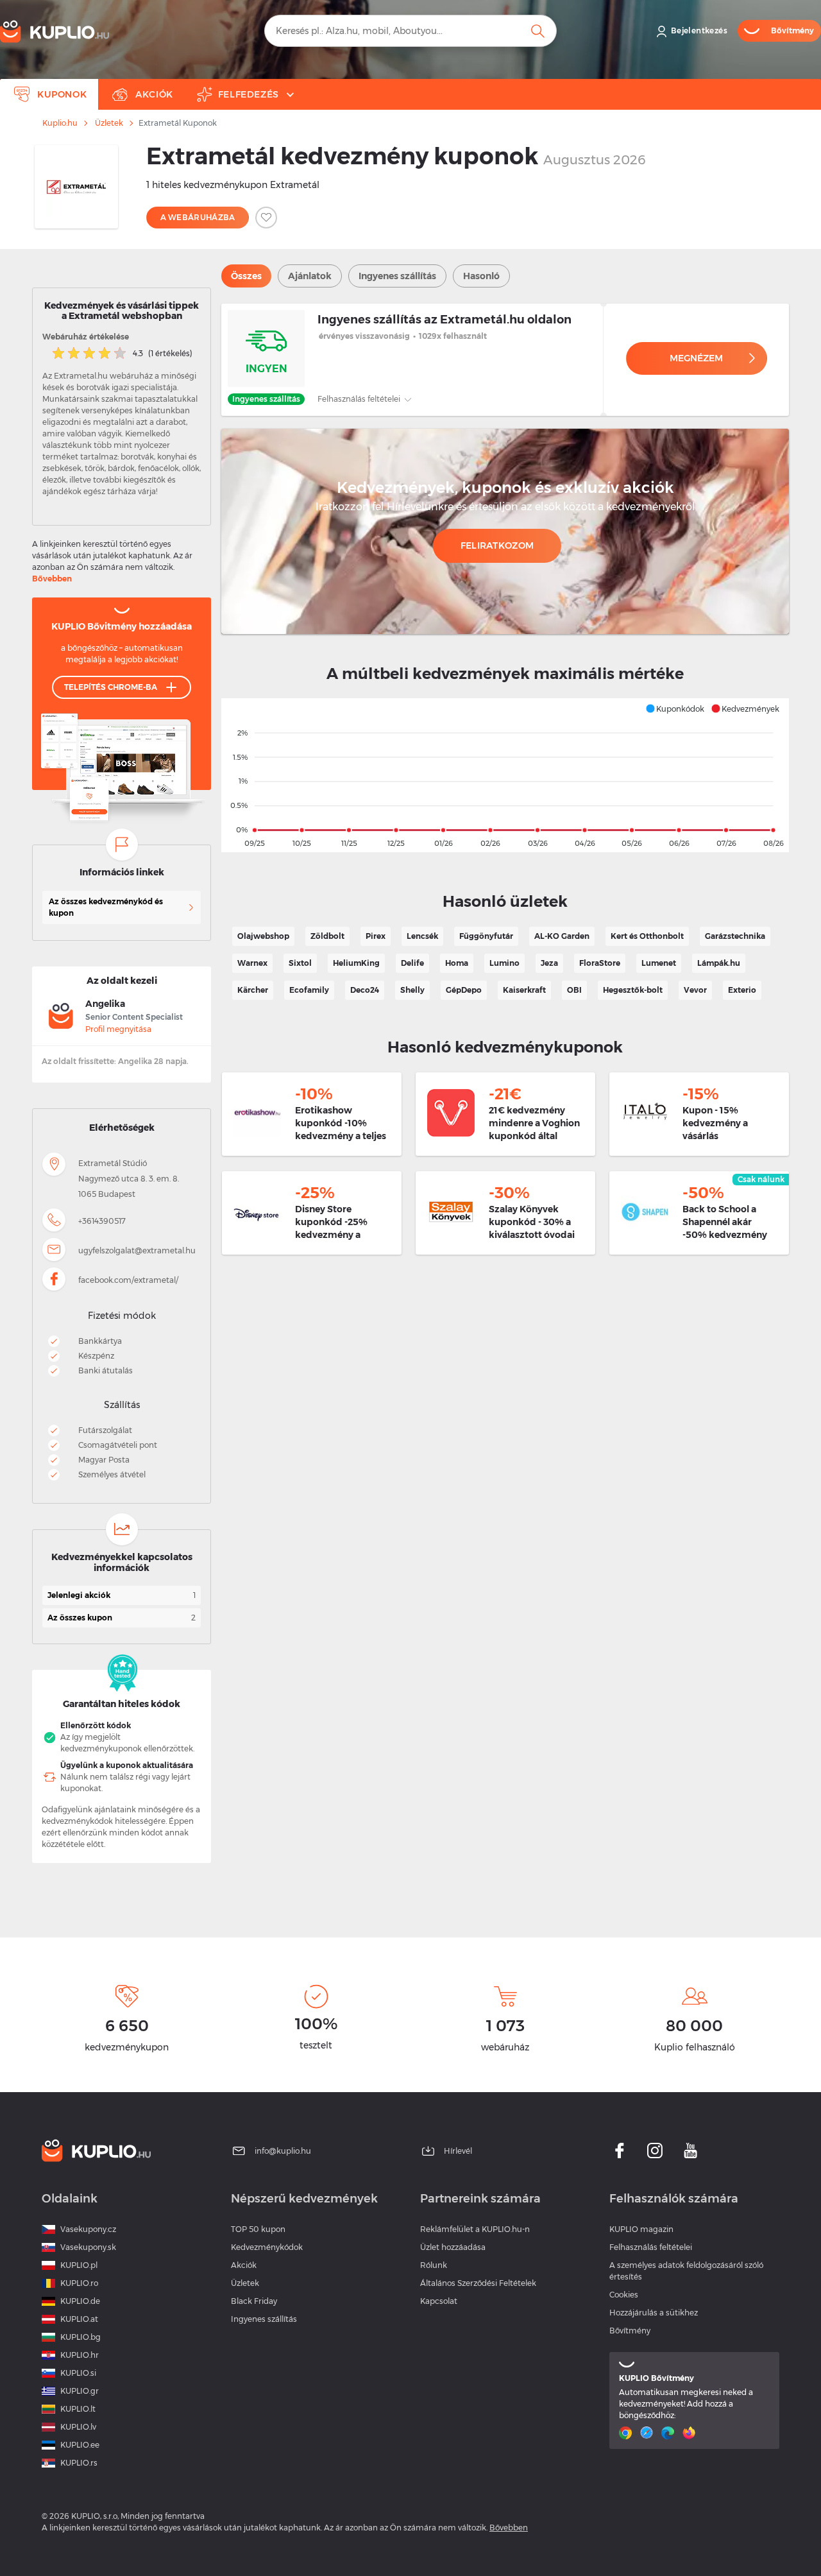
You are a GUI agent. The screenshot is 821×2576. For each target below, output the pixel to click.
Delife (412, 963)
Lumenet (659, 963)
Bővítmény (630, 2331)
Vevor (695, 990)
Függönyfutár (486, 936)
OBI (574, 990)
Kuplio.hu (60, 123)
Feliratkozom (497, 545)
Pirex (376, 936)
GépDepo (464, 990)
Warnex (252, 963)
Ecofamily (309, 990)
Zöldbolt (327, 936)
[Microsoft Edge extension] (669, 2433)
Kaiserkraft (524, 990)
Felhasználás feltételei (360, 399)
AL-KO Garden (562, 936)
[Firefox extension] (690, 2433)
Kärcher (253, 990)
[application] (505, 775)
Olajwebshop (263, 936)
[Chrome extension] (627, 2433)
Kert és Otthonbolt (647, 936)
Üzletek (109, 123)
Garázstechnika (735, 936)
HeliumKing (356, 963)
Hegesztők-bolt (633, 990)
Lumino (504, 963)
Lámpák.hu (719, 963)
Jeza (549, 963)
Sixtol (300, 963)
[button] (675, 708)
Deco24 (365, 990)
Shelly (412, 990)
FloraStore (600, 963)
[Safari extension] (648, 2433)
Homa (457, 963)
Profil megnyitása (118, 1029)
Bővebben (52, 579)
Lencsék (422, 936)
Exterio (742, 990)
